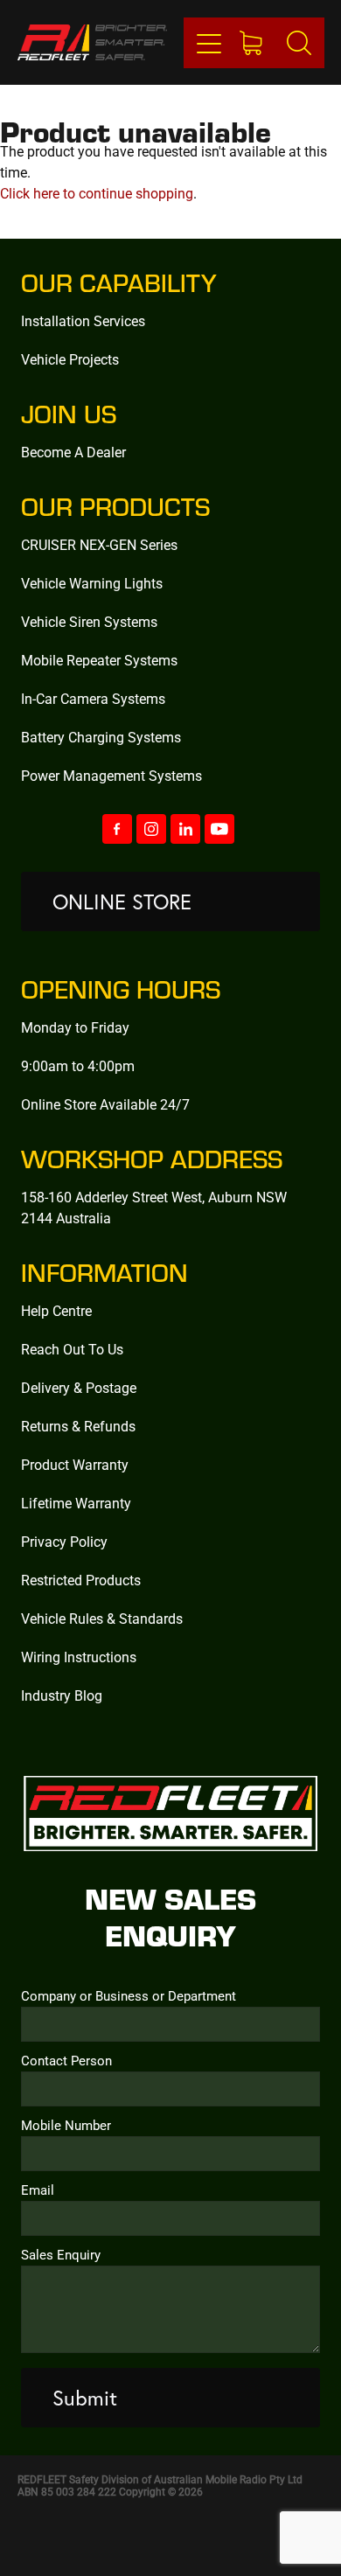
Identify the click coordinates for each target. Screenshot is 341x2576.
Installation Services (83, 320)
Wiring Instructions (79, 1657)
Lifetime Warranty (76, 1503)
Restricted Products (81, 1580)
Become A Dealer (73, 452)
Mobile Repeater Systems (99, 660)
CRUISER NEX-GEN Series (99, 544)
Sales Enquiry (61, 2255)
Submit (85, 2398)
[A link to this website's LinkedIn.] (185, 829)
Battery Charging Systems (101, 737)
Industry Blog (62, 1695)
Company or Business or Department (129, 1996)
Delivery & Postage (79, 1387)
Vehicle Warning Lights (92, 583)
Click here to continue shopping (97, 193)
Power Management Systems (111, 775)
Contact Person (66, 2061)
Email (38, 2190)
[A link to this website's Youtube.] (219, 829)
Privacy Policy (64, 1541)
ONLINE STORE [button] (122, 902)
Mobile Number (66, 2125)
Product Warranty (75, 1464)
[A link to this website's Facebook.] (117, 829)
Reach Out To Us (72, 1349)
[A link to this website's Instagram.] (151, 829)
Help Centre (56, 1310)
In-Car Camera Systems (93, 698)
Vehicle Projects (70, 359)
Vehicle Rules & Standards (102, 1618)
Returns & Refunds (78, 1426)
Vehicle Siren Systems (89, 621)
